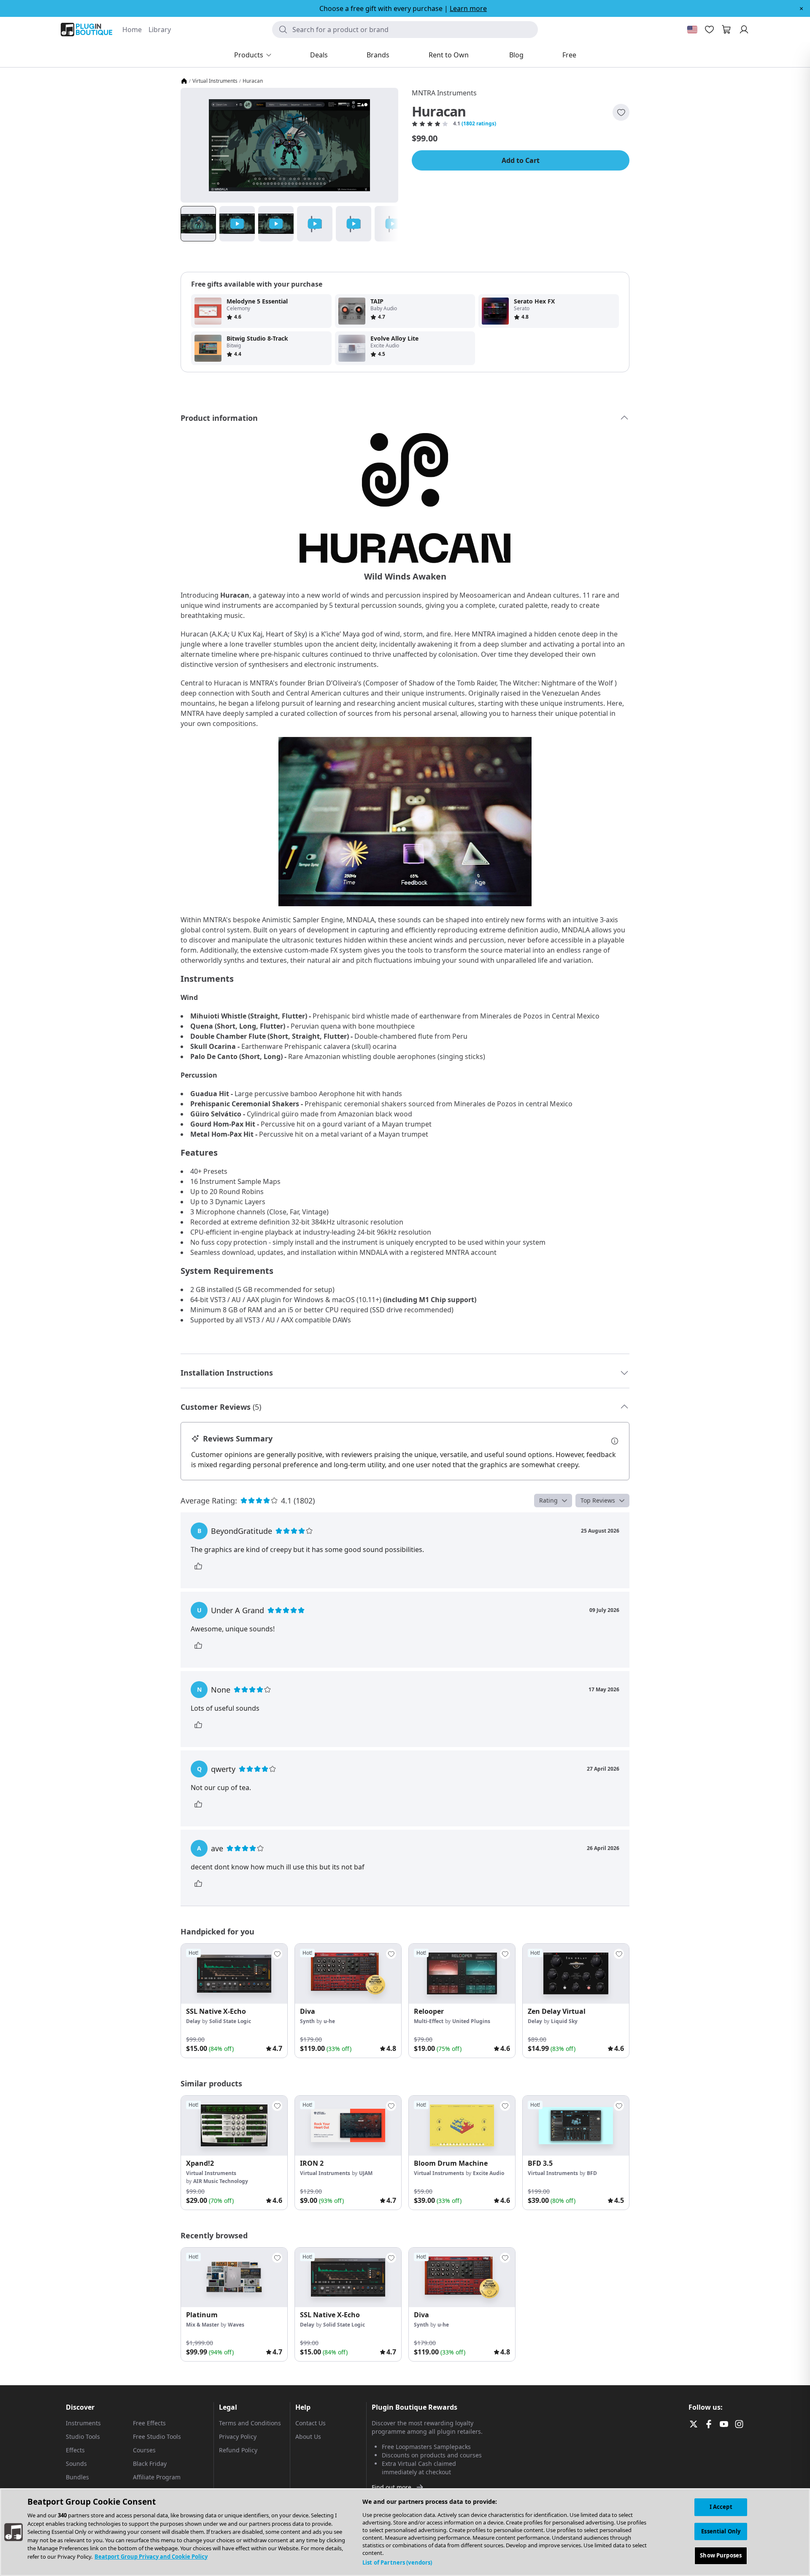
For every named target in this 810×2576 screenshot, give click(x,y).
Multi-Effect (429, 2021)
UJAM (366, 2173)
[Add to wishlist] (621, 112)
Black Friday (150, 2464)
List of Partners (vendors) (397, 2562)
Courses (144, 2450)
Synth (307, 2021)
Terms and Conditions (250, 2423)
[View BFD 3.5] (576, 2126)
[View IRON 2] (348, 2126)
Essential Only (721, 2531)
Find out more (391, 2487)
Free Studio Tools (157, 2437)
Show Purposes (721, 2555)
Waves (236, 2325)
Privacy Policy (238, 2437)
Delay (193, 2021)
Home (132, 30)
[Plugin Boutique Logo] (86, 30)
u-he (329, 2021)
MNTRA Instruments (444, 93)
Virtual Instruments (215, 81)
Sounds (76, 2464)
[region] (405, 2532)
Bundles (77, 2477)
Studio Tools (83, 2437)
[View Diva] (348, 1974)
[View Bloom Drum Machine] (462, 2126)
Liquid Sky (564, 2021)
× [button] (801, 8)
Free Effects (149, 2423)
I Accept (721, 2507)
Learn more (468, 8)
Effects (75, 2450)
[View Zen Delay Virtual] (576, 1974)
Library (160, 30)
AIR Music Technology (221, 2181)
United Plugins (471, 2021)
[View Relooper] (462, 1974)
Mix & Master (202, 2325)
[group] (234, 2001)
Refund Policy (238, 2450)
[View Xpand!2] (234, 2126)
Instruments (83, 2423)
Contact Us (310, 2423)
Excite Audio (489, 2173)
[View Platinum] (234, 2278)
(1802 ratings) (479, 124)
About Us (308, 2437)
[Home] (184, 81)
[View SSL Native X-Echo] (234, 1974)
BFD (592, 2173)
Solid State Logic (230, 2021)
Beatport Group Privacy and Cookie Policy (151, 2557)
